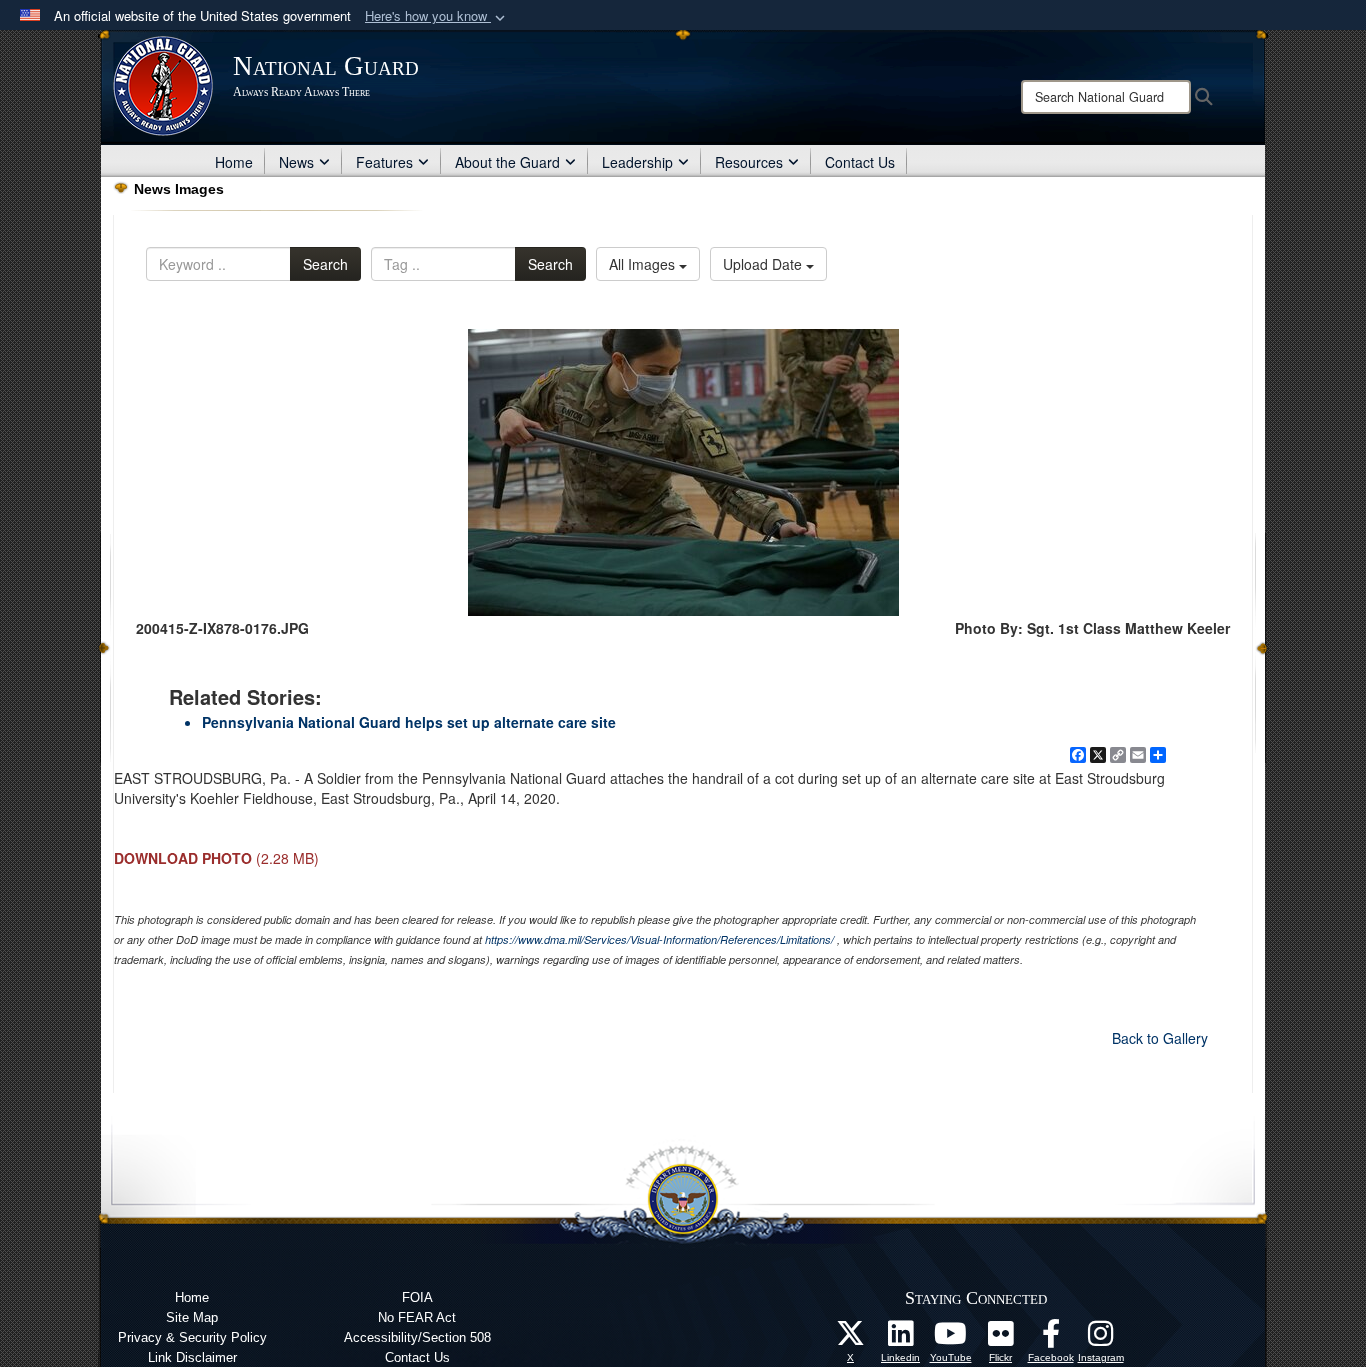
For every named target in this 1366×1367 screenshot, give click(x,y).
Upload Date (764, 264)
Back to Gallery (1160, 1038)
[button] (437, 16)
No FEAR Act (417, 1317)
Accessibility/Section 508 (417, 1337)
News (296, 162)
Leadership (637, 162)
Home (234, 162)
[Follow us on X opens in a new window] (851, 1339)
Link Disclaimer (192, 1357)
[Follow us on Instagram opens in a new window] (1101, 1339)
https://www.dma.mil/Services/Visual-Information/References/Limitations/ (659, 939)
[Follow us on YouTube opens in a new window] (951, 1339)
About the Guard (507, 162)
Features (384, 162)
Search (325, 264)
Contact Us (860, 162)
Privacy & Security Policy (192, 1337)
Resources (749, 162)
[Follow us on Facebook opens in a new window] (1051, 1339)
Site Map (192, 1317)
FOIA (417, 1297)
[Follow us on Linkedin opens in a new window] (901, 1339)
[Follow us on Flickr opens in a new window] (1001, 1339)
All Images (644, 264)
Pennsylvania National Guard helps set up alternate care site (409, 722)
